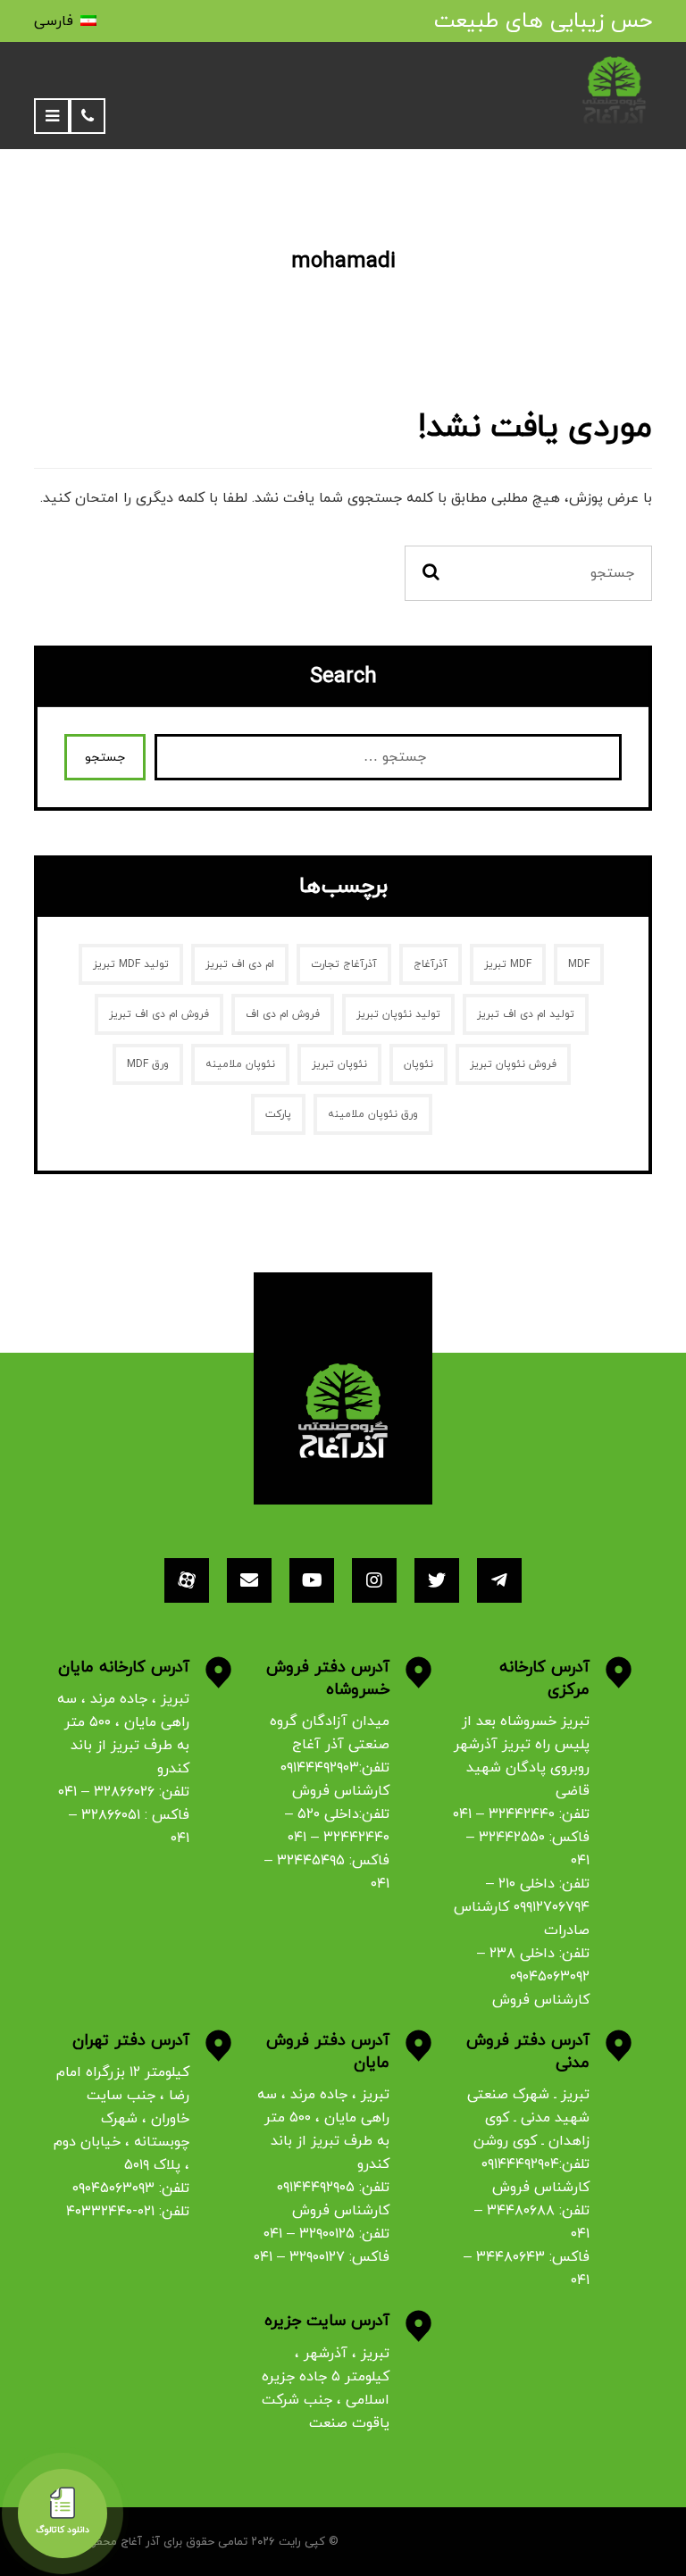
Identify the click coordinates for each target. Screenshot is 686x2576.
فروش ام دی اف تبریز (159, 1014)
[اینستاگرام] (374, 1580)
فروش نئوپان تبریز (513, 1064)
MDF (579, 964)
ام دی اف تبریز (240, 964)
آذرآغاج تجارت (344, 964)
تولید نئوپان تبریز (398, 1014)
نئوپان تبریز (339, 1064)
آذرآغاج (431, 964)
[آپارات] (187, 1580)
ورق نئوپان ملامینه (373, 1114)
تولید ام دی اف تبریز (526, 1014)
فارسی (54, 21)
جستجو (105, 758)
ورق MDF (148, 1064)
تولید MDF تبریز (131, 964)
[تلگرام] (499, 1580)
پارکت (278, 1114)
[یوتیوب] (312, 1580)
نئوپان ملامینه (240, 1064)
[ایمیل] (249, 1580)
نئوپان (418, 1064)
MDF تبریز (508, 964)
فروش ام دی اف (283, 1014)
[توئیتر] (437, 1580)
